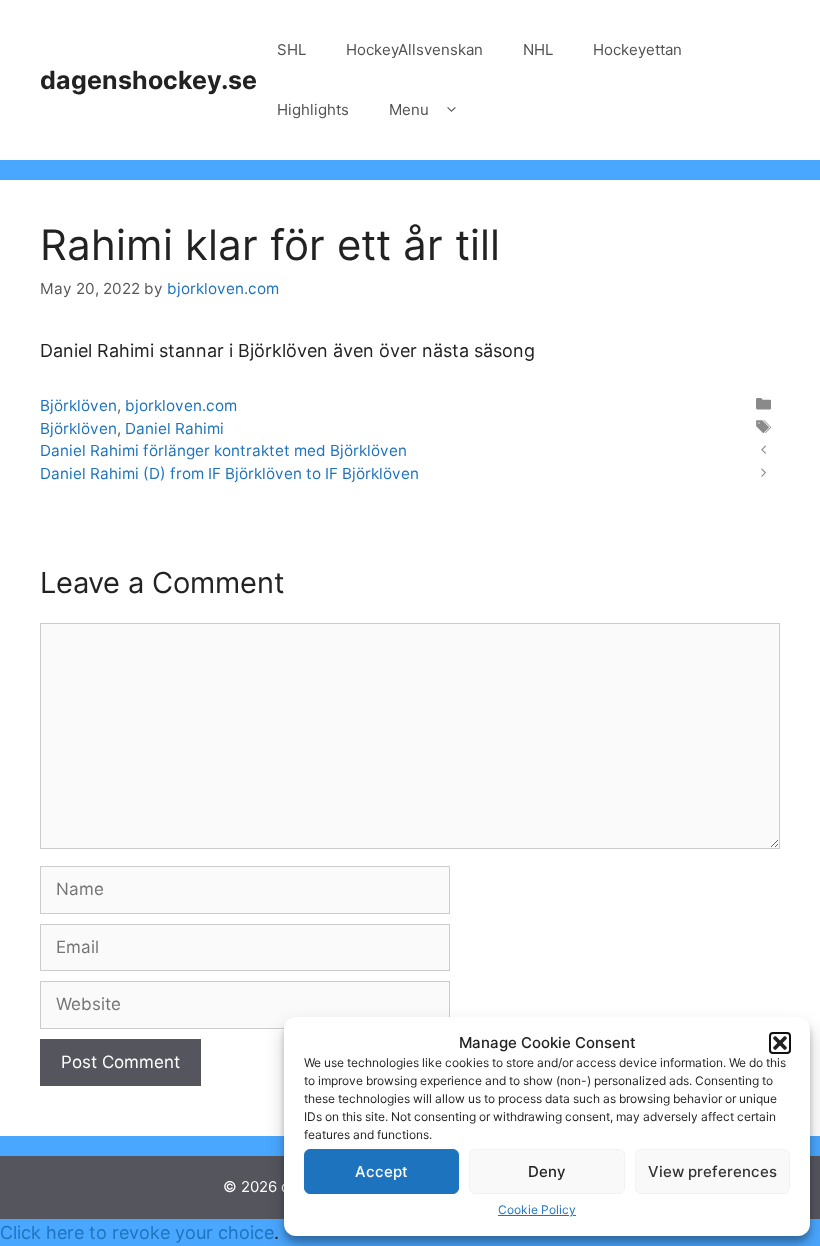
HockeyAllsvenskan (414, 49)
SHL (291, 49)
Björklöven (78, 405)
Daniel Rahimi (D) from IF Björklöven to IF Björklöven (229, 473)
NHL (538, 49)
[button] (780, 1043)
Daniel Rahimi (174, 428)
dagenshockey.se (148, 80)
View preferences (712, 1171)
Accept (381, 1171)
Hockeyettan (637, 49)
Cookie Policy (537, 1209)
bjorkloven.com (181, 405)
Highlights (313, 109)
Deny (547, 1171)
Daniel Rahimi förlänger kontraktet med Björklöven (223, 450)
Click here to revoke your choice (137, 1232)
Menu (409, 109)
